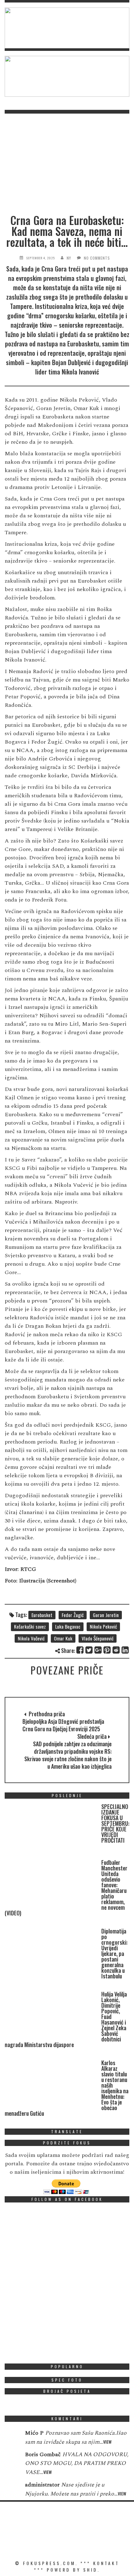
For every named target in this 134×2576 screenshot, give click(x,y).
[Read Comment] (12, 2437)
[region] (67, 28)
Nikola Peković (103, 1626)
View (107, 2442)
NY (69, 258)
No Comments (97, 258)
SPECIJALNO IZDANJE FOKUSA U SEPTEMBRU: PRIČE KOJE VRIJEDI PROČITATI (115, 1823)
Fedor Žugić (73, 1615)
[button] (67, 28)
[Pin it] (107, 1650)
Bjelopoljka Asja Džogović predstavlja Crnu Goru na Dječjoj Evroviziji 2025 (63, 1725)
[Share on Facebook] (80, 1650)
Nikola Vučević (31, 1638)
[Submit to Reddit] (116, 1650)
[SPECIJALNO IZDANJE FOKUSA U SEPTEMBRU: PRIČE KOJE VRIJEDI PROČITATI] (51, 1828)
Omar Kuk (63, 1638)
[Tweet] (89, 1650)
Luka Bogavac (68, 1626)
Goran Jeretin (106, 1615)
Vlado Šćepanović (98, 1638)
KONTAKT (106, 2563)
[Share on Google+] (98, 1650)
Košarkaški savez (30, 1626)
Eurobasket (42, 1615)
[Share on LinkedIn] (125, 1650)
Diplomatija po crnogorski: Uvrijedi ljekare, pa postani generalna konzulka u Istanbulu (114, 1953)
